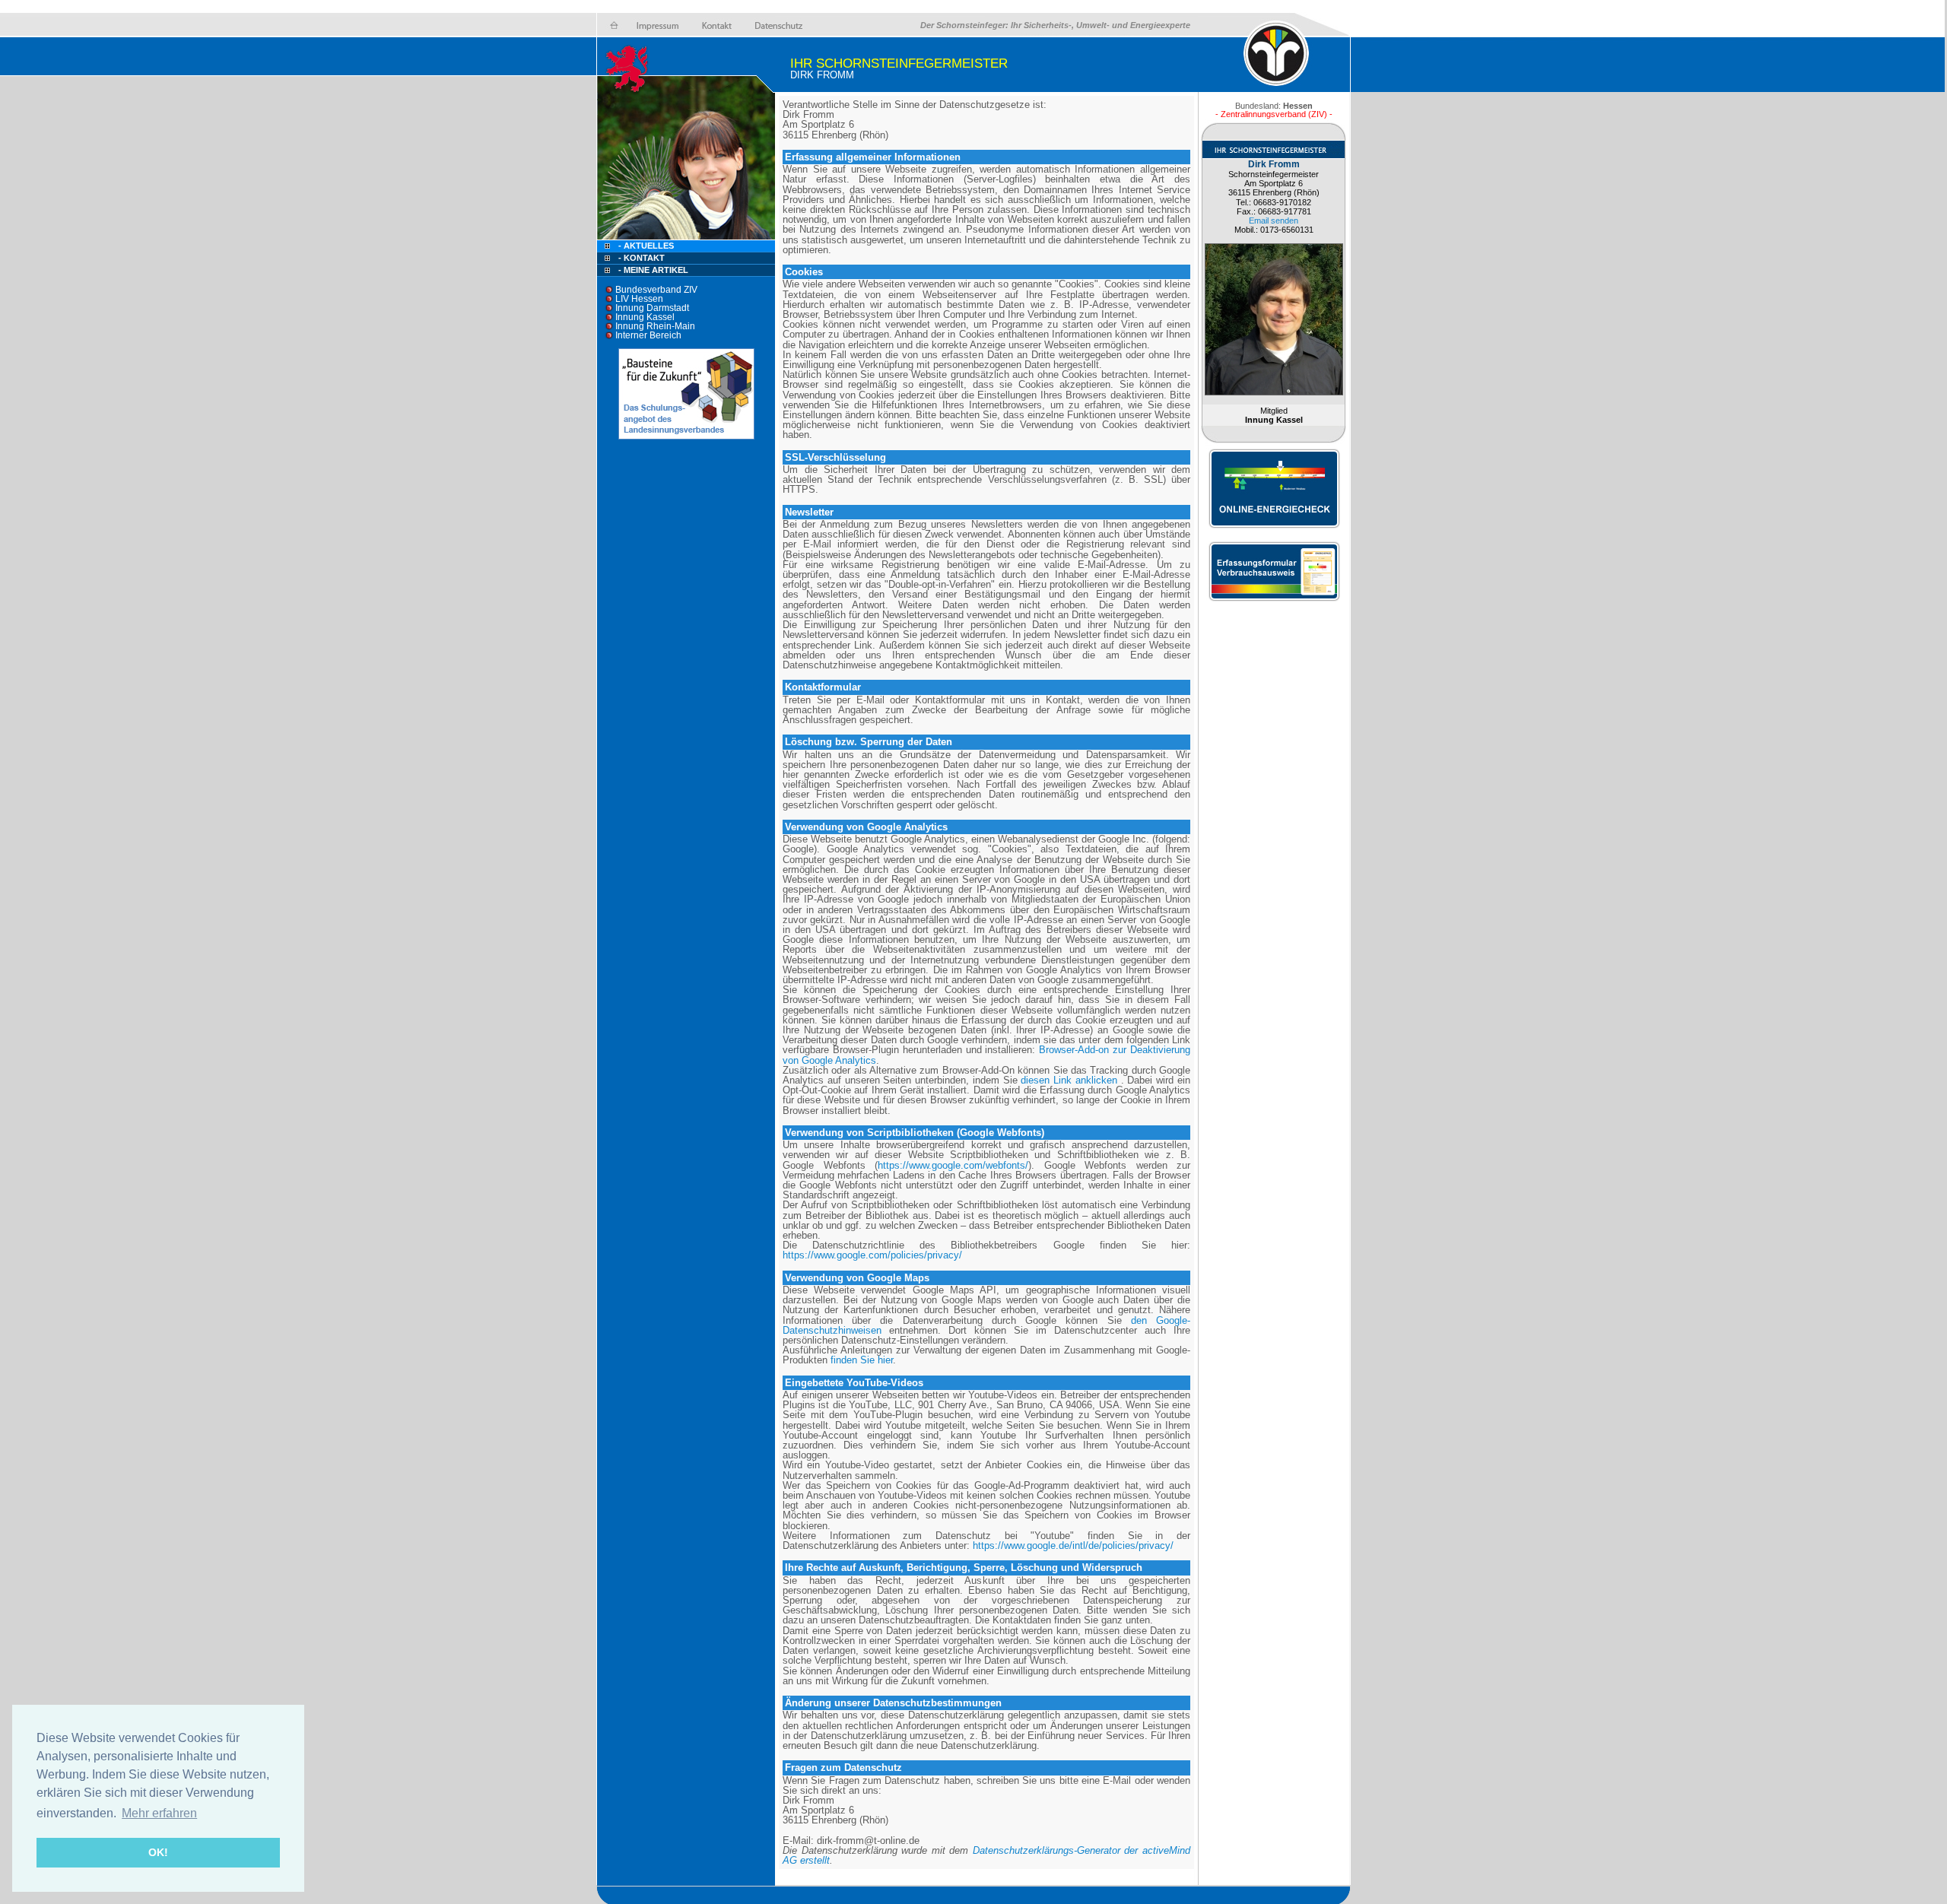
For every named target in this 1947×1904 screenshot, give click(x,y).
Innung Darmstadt (652, 308)
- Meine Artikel (653, 270)
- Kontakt (640, 258)
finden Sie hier (860, 1360)
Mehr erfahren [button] (159, 1813)
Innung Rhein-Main (655, 326)
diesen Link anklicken (1069, 1080)
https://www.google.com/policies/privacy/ (872, 1255)
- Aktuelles (645, 246)
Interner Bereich (648, 335)
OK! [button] (158, 1852)
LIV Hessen (639, 299)
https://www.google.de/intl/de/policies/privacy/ (1073, 1545)
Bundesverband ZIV (656, 290)
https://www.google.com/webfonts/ (953, 1165)
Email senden (1274, 221)
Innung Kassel (645, 317)
